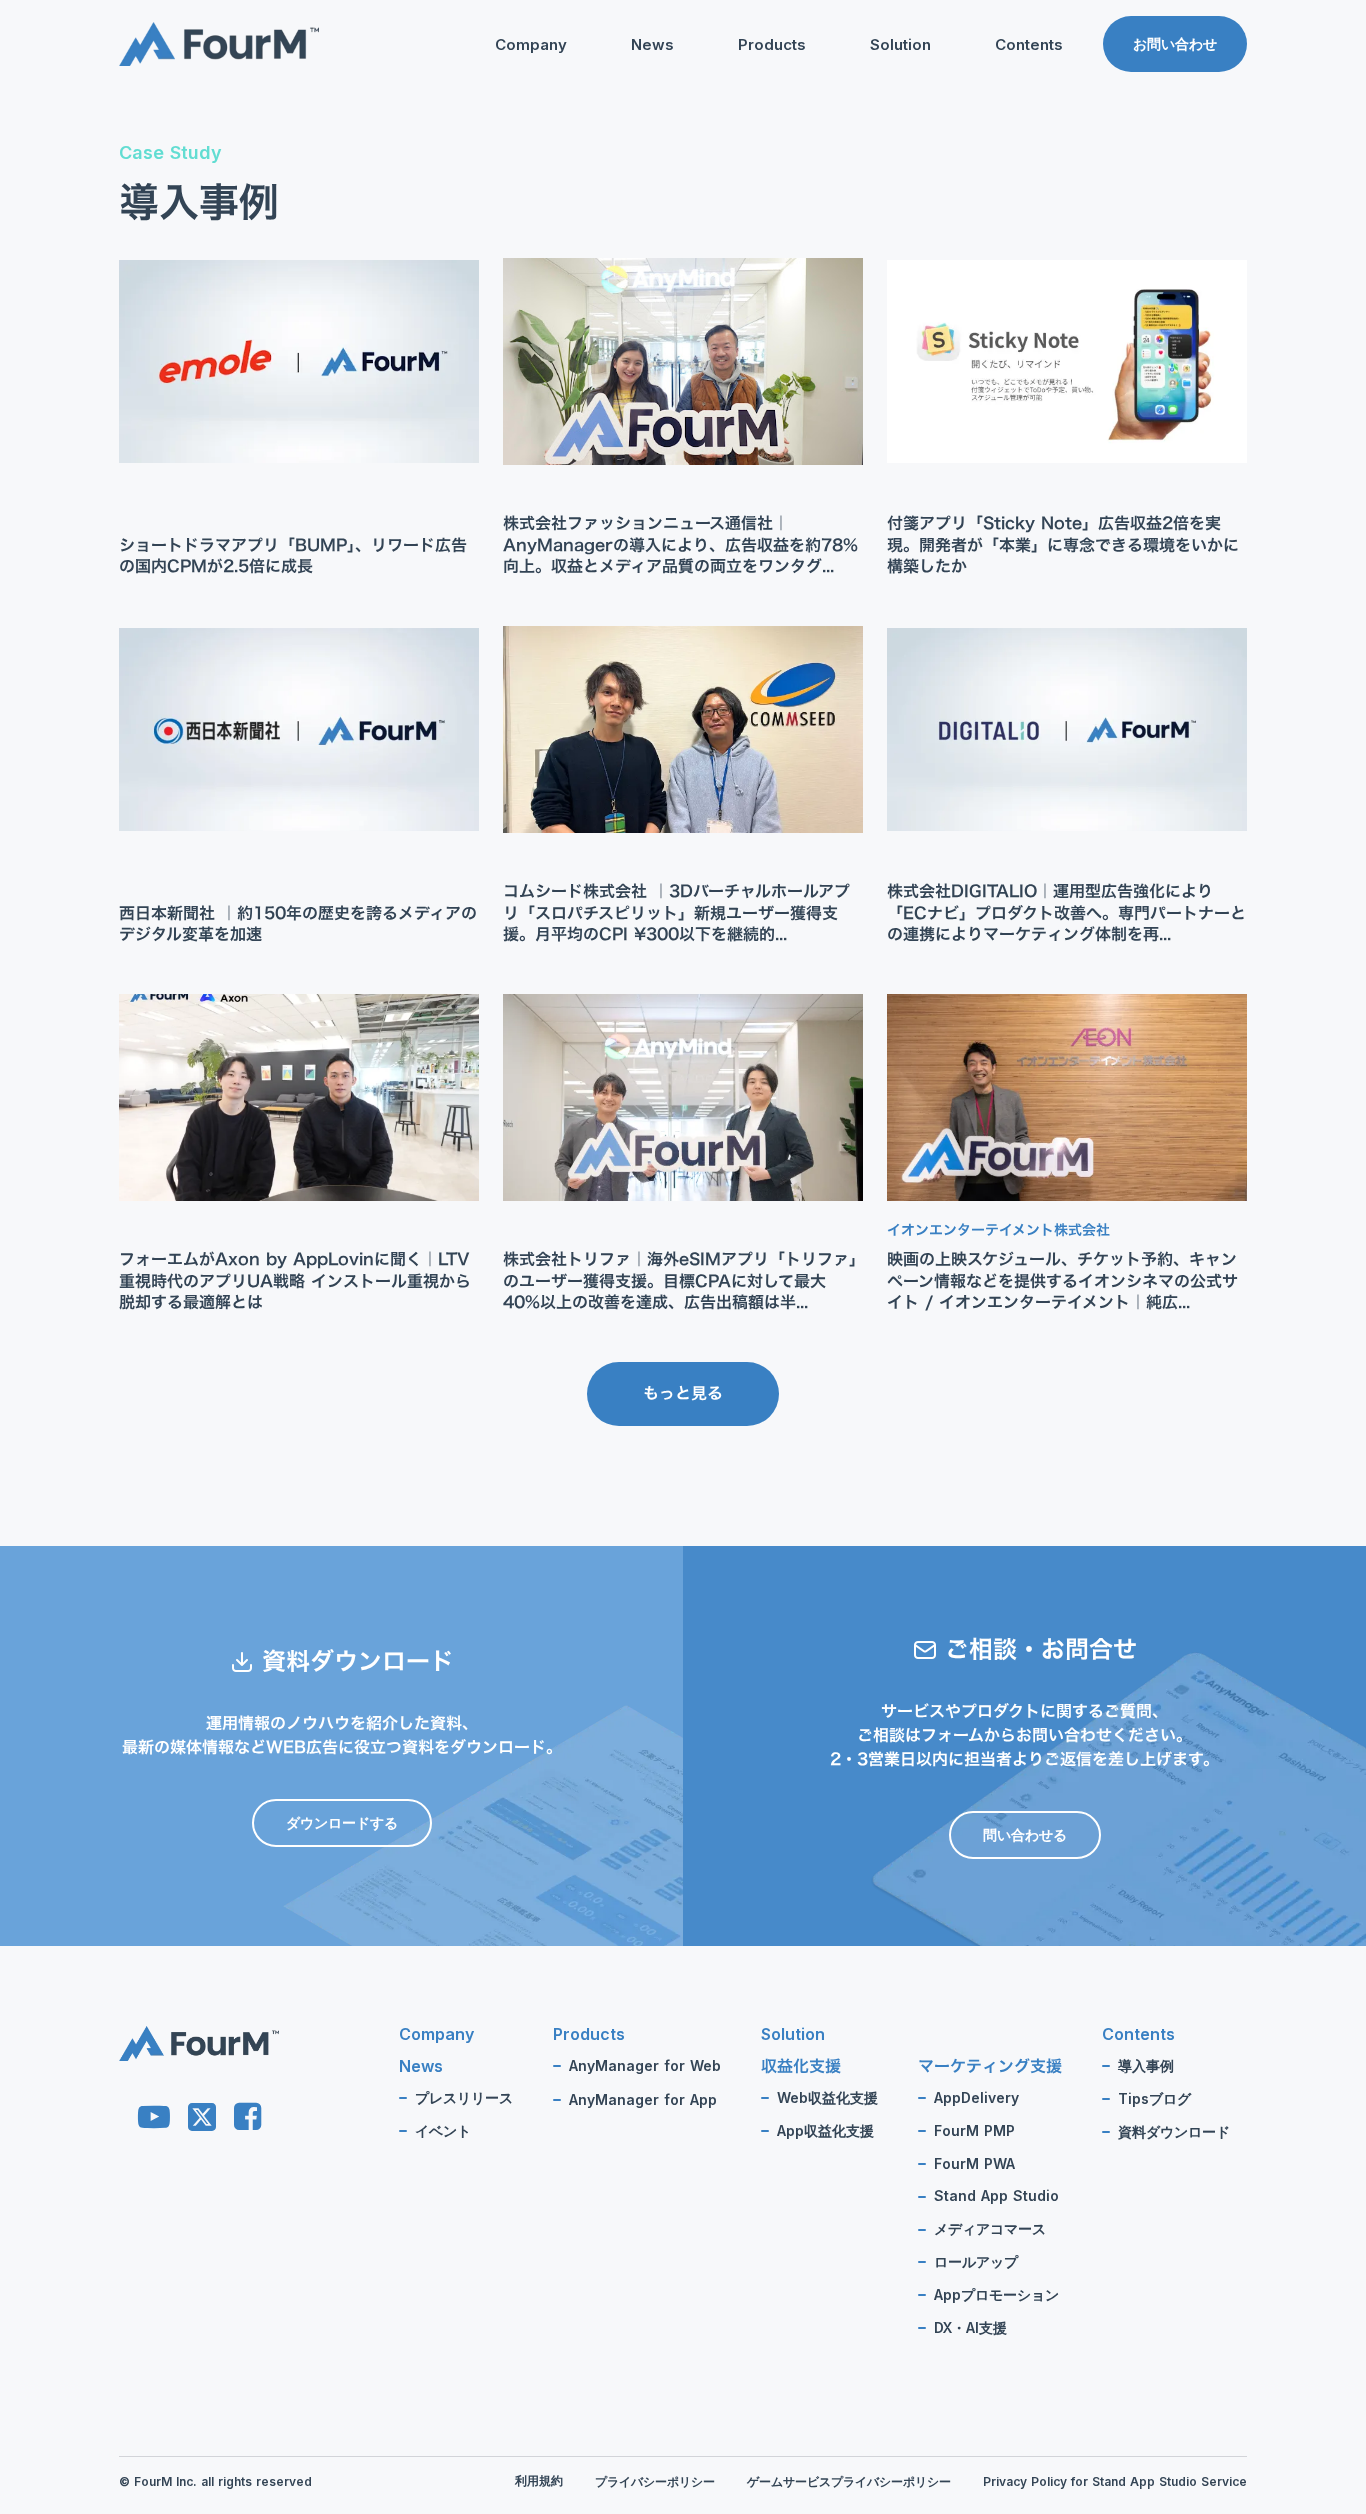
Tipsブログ (990, 146)
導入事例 (1146, 2066)
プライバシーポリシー (655, 2482)
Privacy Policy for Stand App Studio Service (1115, 2482)
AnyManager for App (643, 2100)
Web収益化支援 (827, 2098)
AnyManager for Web (645, 2066)
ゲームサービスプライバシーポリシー (849, 2482)
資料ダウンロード (1011, 178)
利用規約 (539, 2480)
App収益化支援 (825, 2131)
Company (531, 44)
